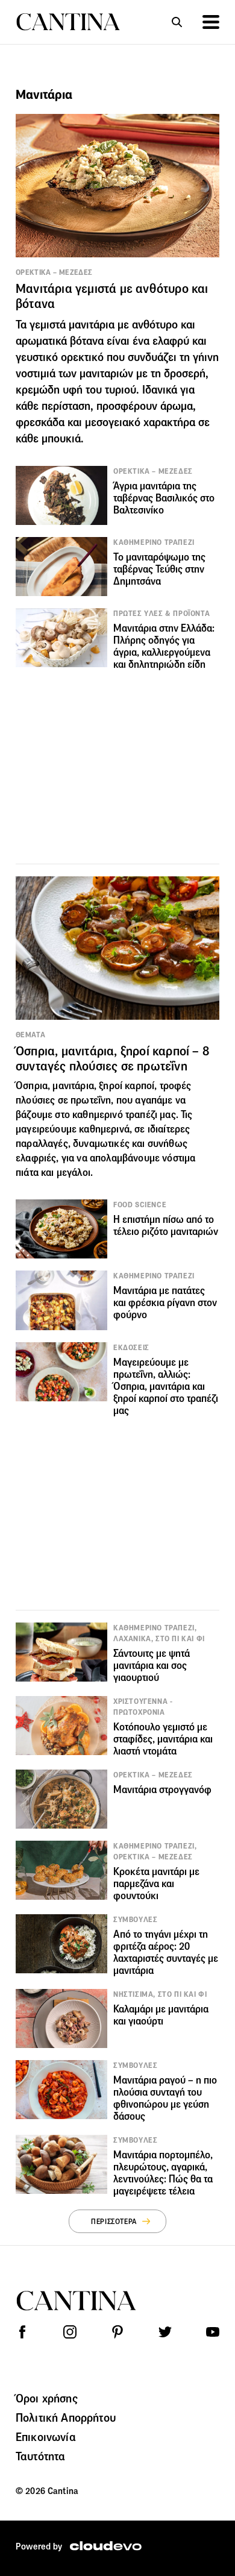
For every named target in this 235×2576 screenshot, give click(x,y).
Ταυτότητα (40, 2456)
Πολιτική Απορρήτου (66, 2417)
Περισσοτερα (114, 2221)
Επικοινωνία (46, 2437)
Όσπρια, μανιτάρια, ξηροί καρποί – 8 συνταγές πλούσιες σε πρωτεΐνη (112, 1059)
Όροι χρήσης (47, 2398)
